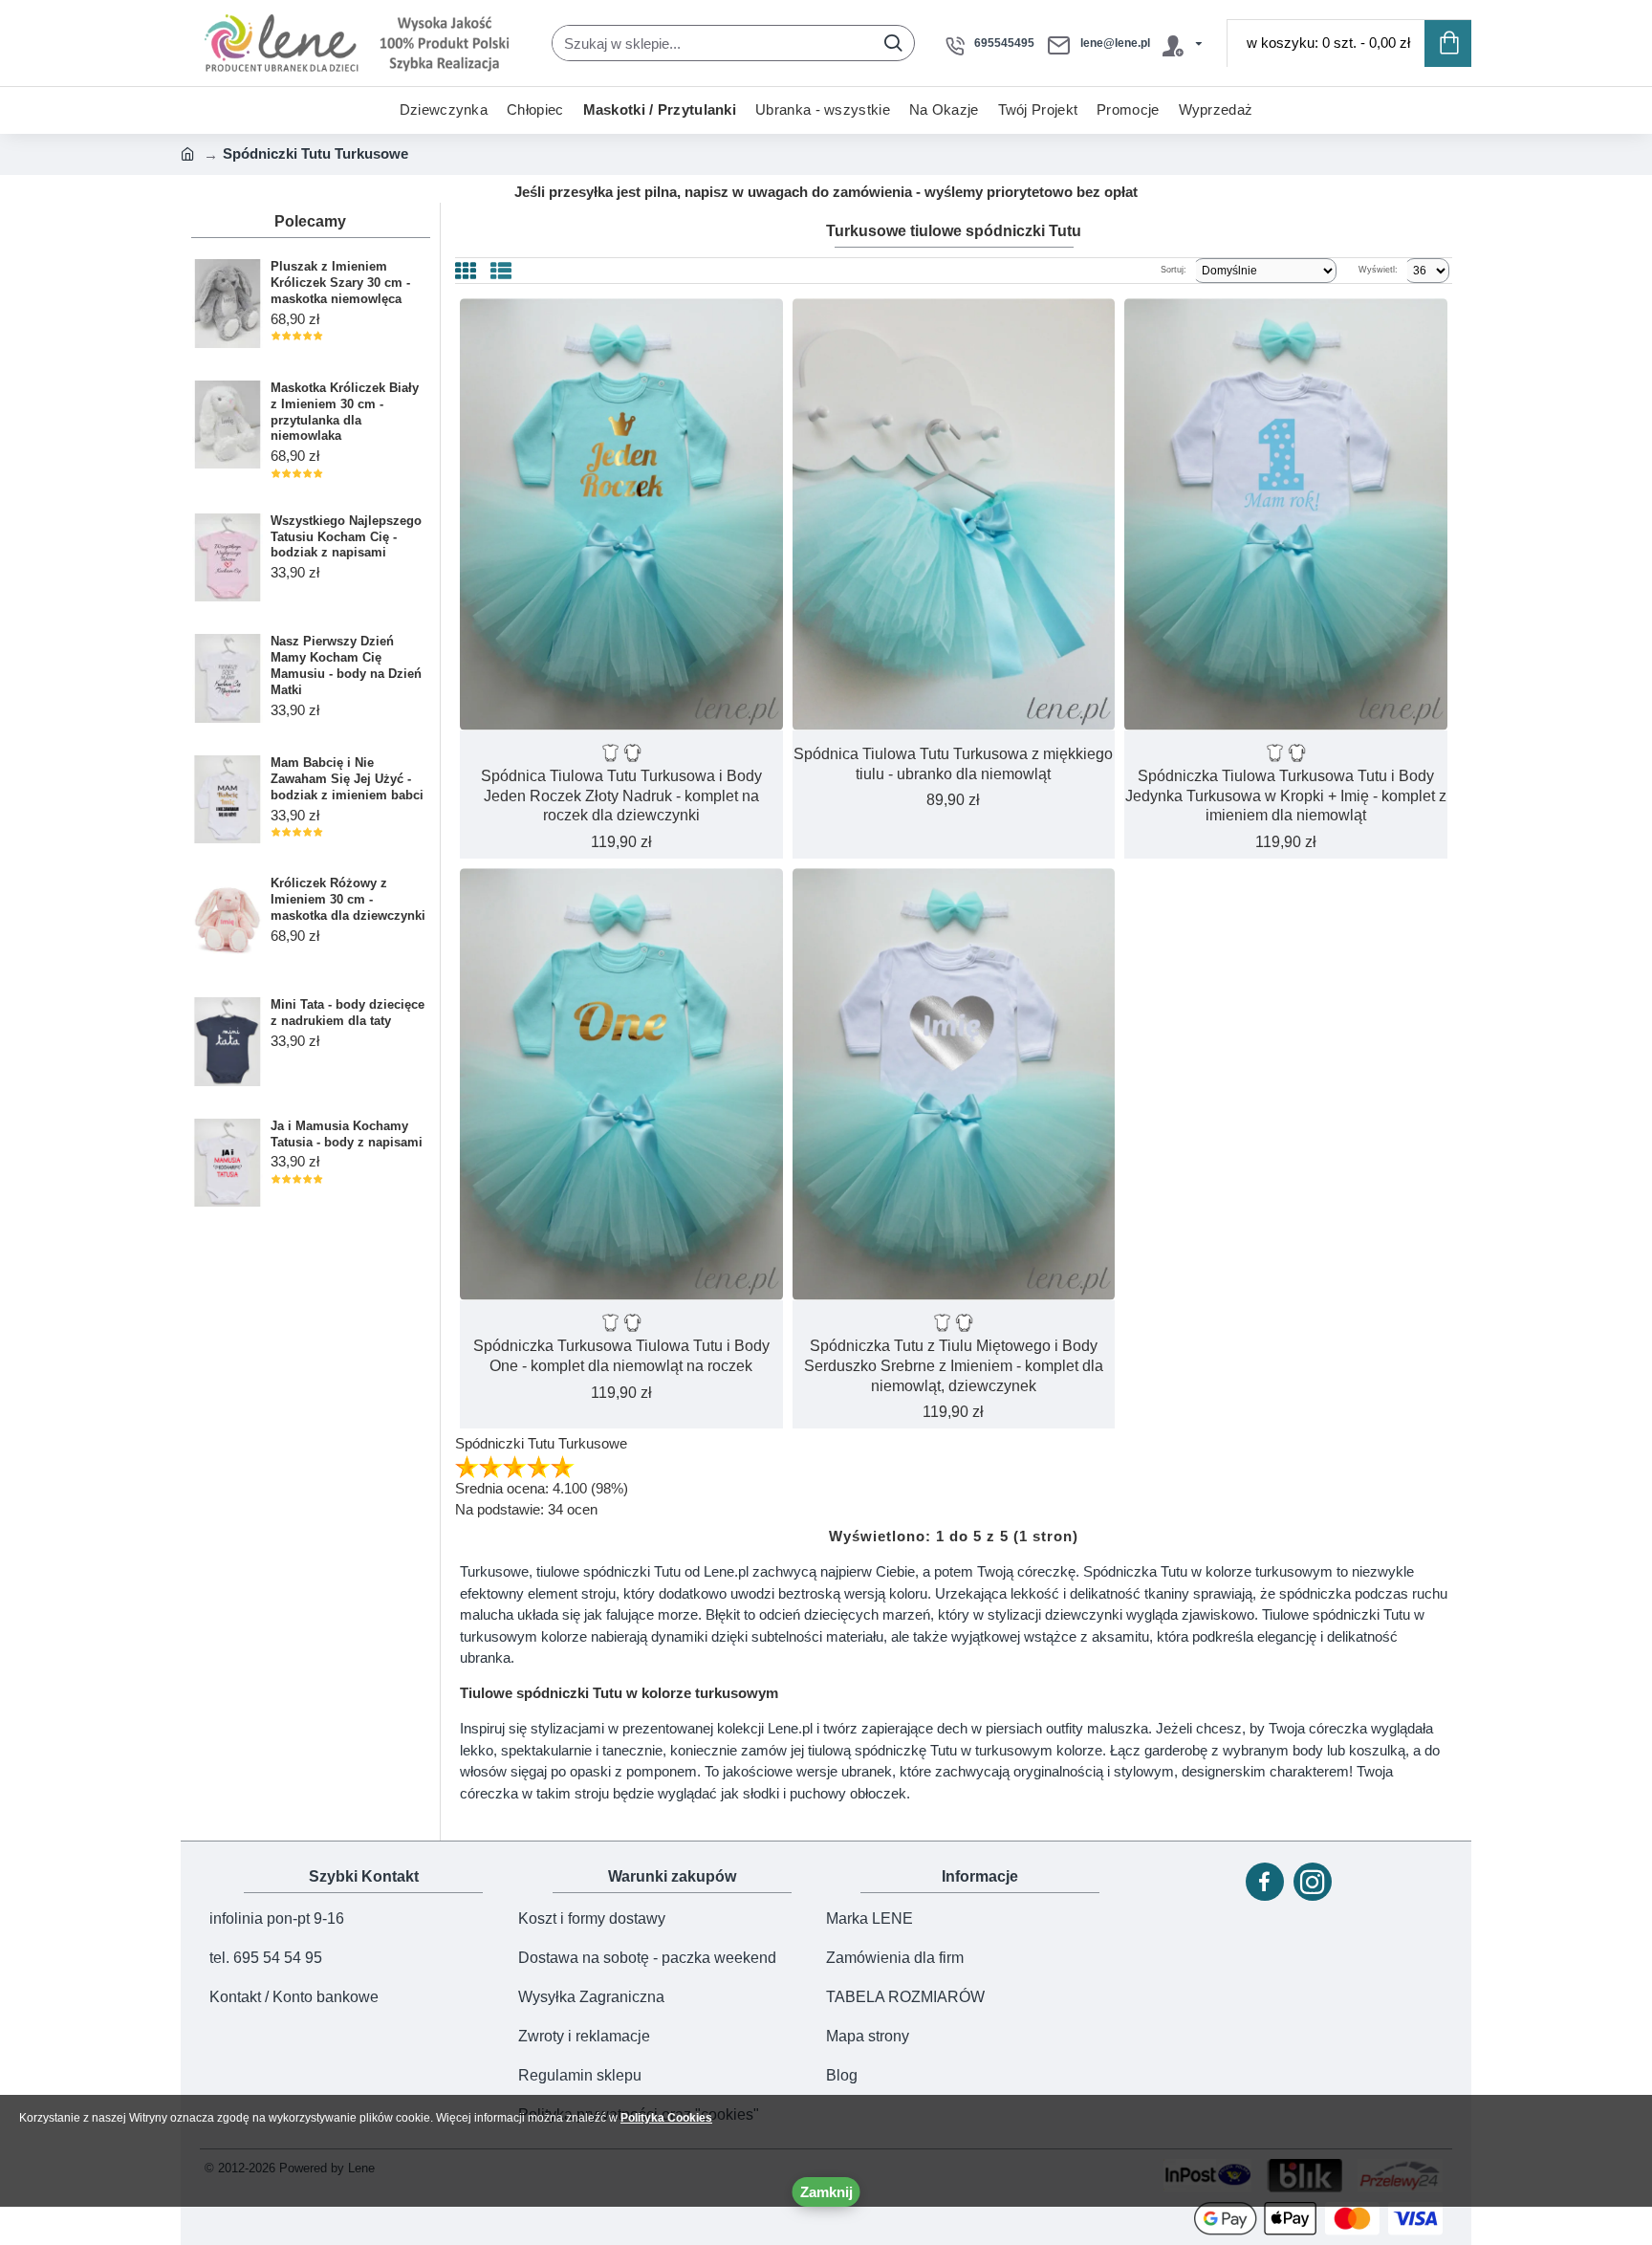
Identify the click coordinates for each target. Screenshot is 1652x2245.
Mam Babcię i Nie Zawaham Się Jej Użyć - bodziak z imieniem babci (347, 779)
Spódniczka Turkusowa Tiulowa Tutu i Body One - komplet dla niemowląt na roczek (621, 1356)
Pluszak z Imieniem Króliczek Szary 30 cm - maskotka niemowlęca (340, 283)
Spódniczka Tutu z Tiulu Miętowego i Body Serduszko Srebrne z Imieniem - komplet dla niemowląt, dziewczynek (954, 1366)
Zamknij (826, 2192)
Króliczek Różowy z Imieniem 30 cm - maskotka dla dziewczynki (348, 899)
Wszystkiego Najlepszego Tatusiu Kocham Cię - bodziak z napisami (346, 537)
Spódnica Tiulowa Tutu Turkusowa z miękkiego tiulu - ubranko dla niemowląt (953, 764)
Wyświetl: (1378, 270)
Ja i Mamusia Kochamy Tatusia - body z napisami (347, 1134)
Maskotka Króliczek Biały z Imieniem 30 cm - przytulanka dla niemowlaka (345, 412)
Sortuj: (1174, 270)
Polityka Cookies (666, 2118)
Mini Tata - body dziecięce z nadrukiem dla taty (348, 1013)
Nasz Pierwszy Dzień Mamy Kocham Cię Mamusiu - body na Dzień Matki (346, 665)
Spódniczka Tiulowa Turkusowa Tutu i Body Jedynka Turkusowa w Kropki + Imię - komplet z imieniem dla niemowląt (1286, 796)
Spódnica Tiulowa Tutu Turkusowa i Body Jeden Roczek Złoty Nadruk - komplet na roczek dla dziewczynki (621, 796)
